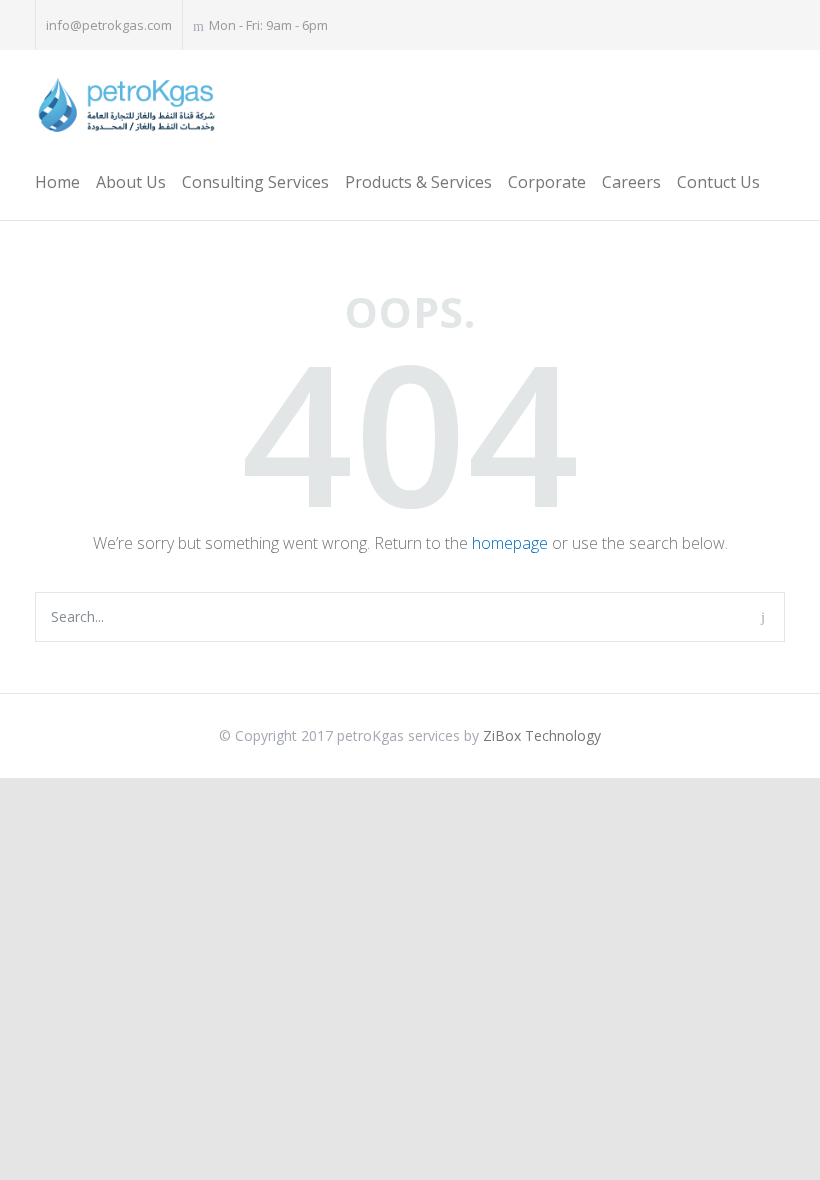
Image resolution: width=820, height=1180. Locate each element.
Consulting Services (255, 182)
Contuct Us (718, 182)
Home (57, 182)
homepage (510, 543)
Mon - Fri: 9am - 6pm (268, 25)
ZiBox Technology (542, 735)
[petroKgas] (126, 106)
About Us (131, 182)
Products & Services (418, 182)
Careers (631, 182)
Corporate (547, 182)
